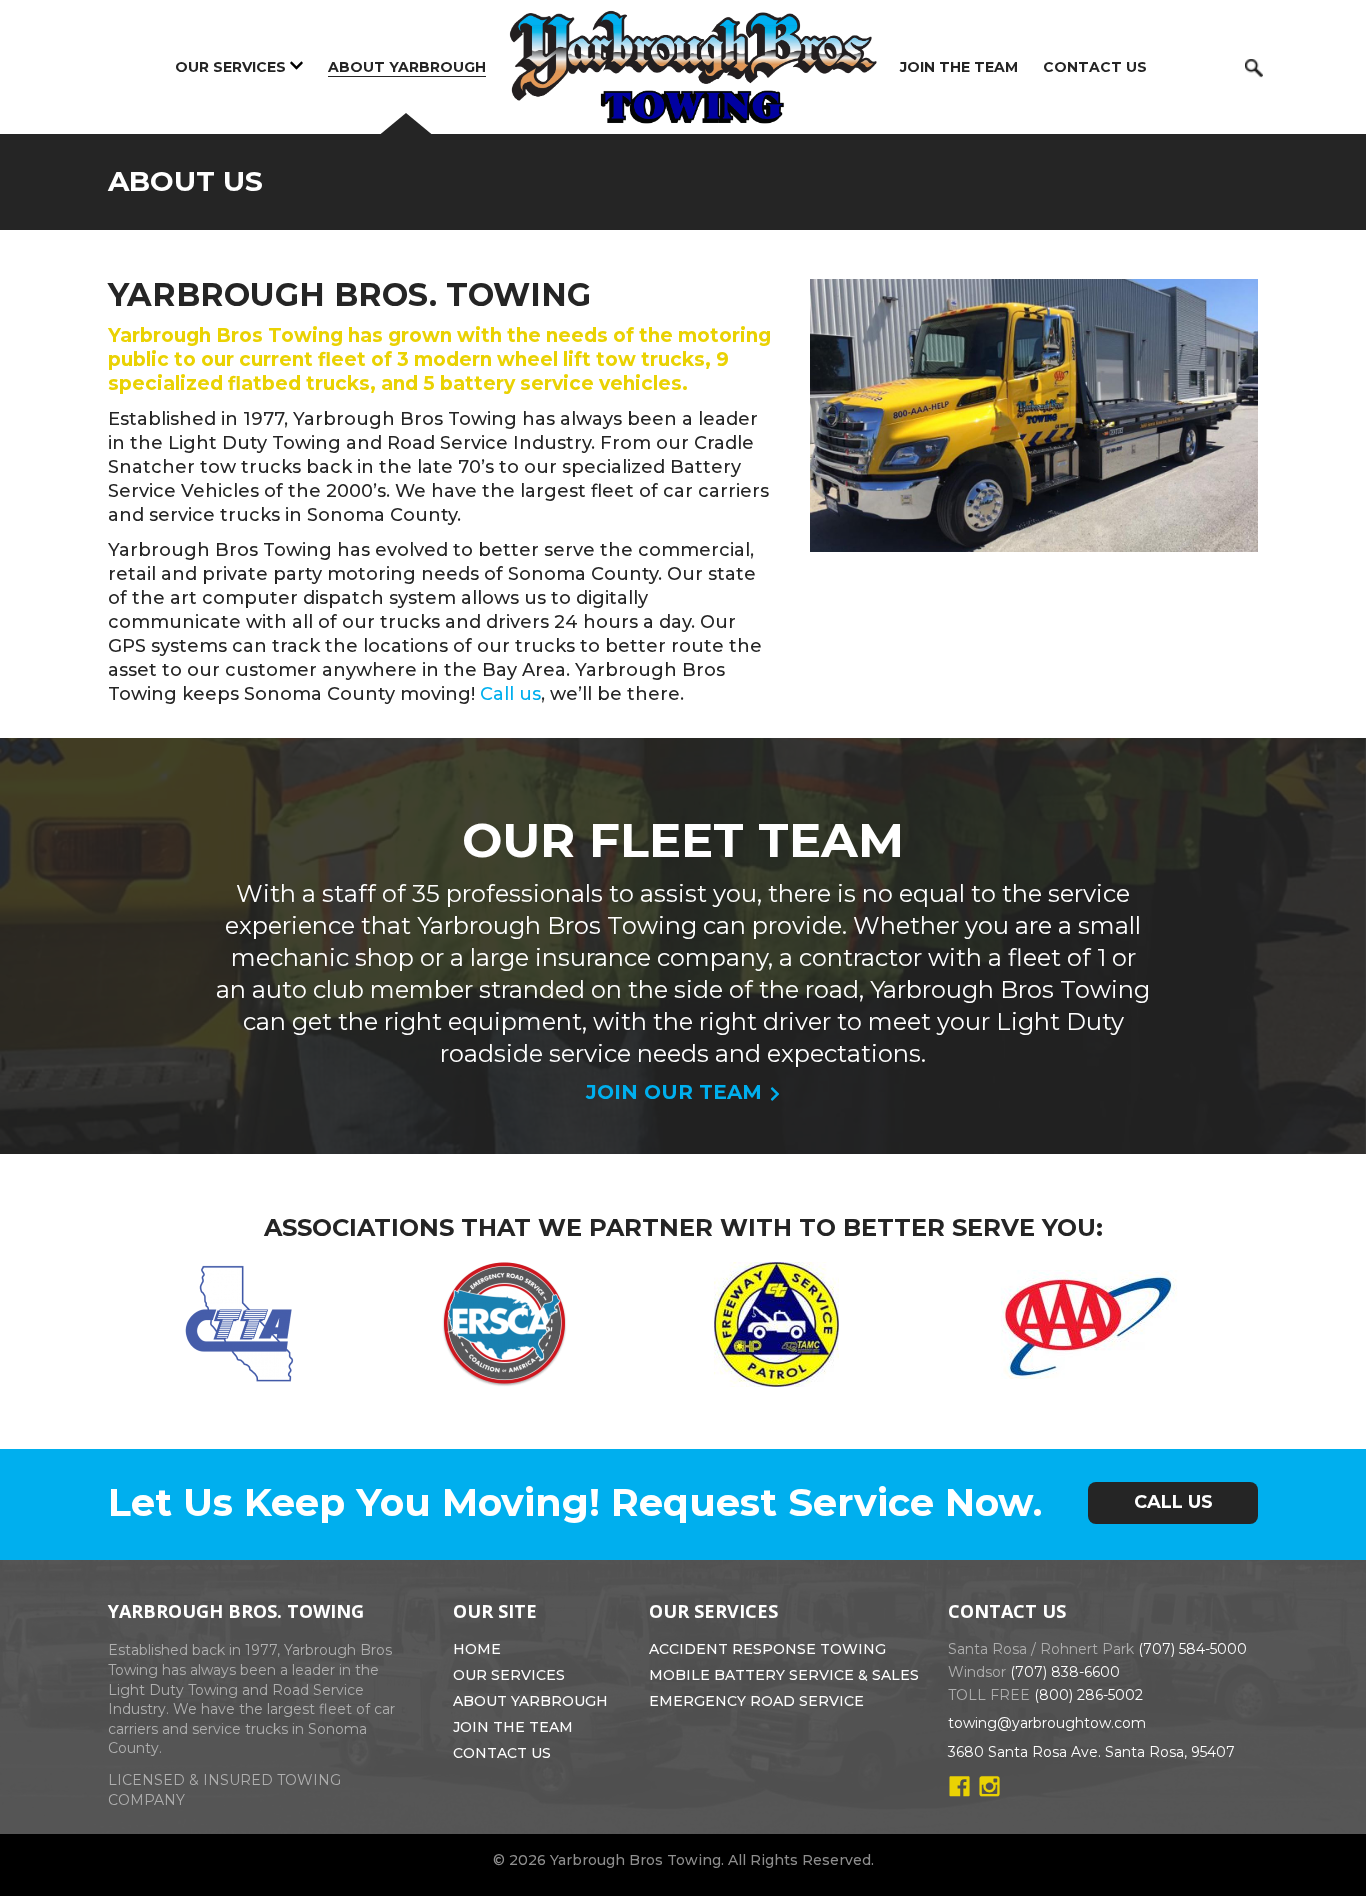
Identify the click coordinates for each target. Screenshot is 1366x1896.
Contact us (1095, 67)
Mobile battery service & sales (784, 1675)
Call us (510, 694)
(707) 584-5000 (1192, 1649)
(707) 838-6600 (1065, 1672)
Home (477, 1649)
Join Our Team (674, 1092)
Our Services (230, 67)
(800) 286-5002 (1088, 1695)
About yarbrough (530, 1701)
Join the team (959, 67)
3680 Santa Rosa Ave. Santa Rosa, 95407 (1091, 1752)
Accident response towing (767, 1649)
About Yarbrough (407, 67)
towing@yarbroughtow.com (1047, 1723)
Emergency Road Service (756, 1701)
